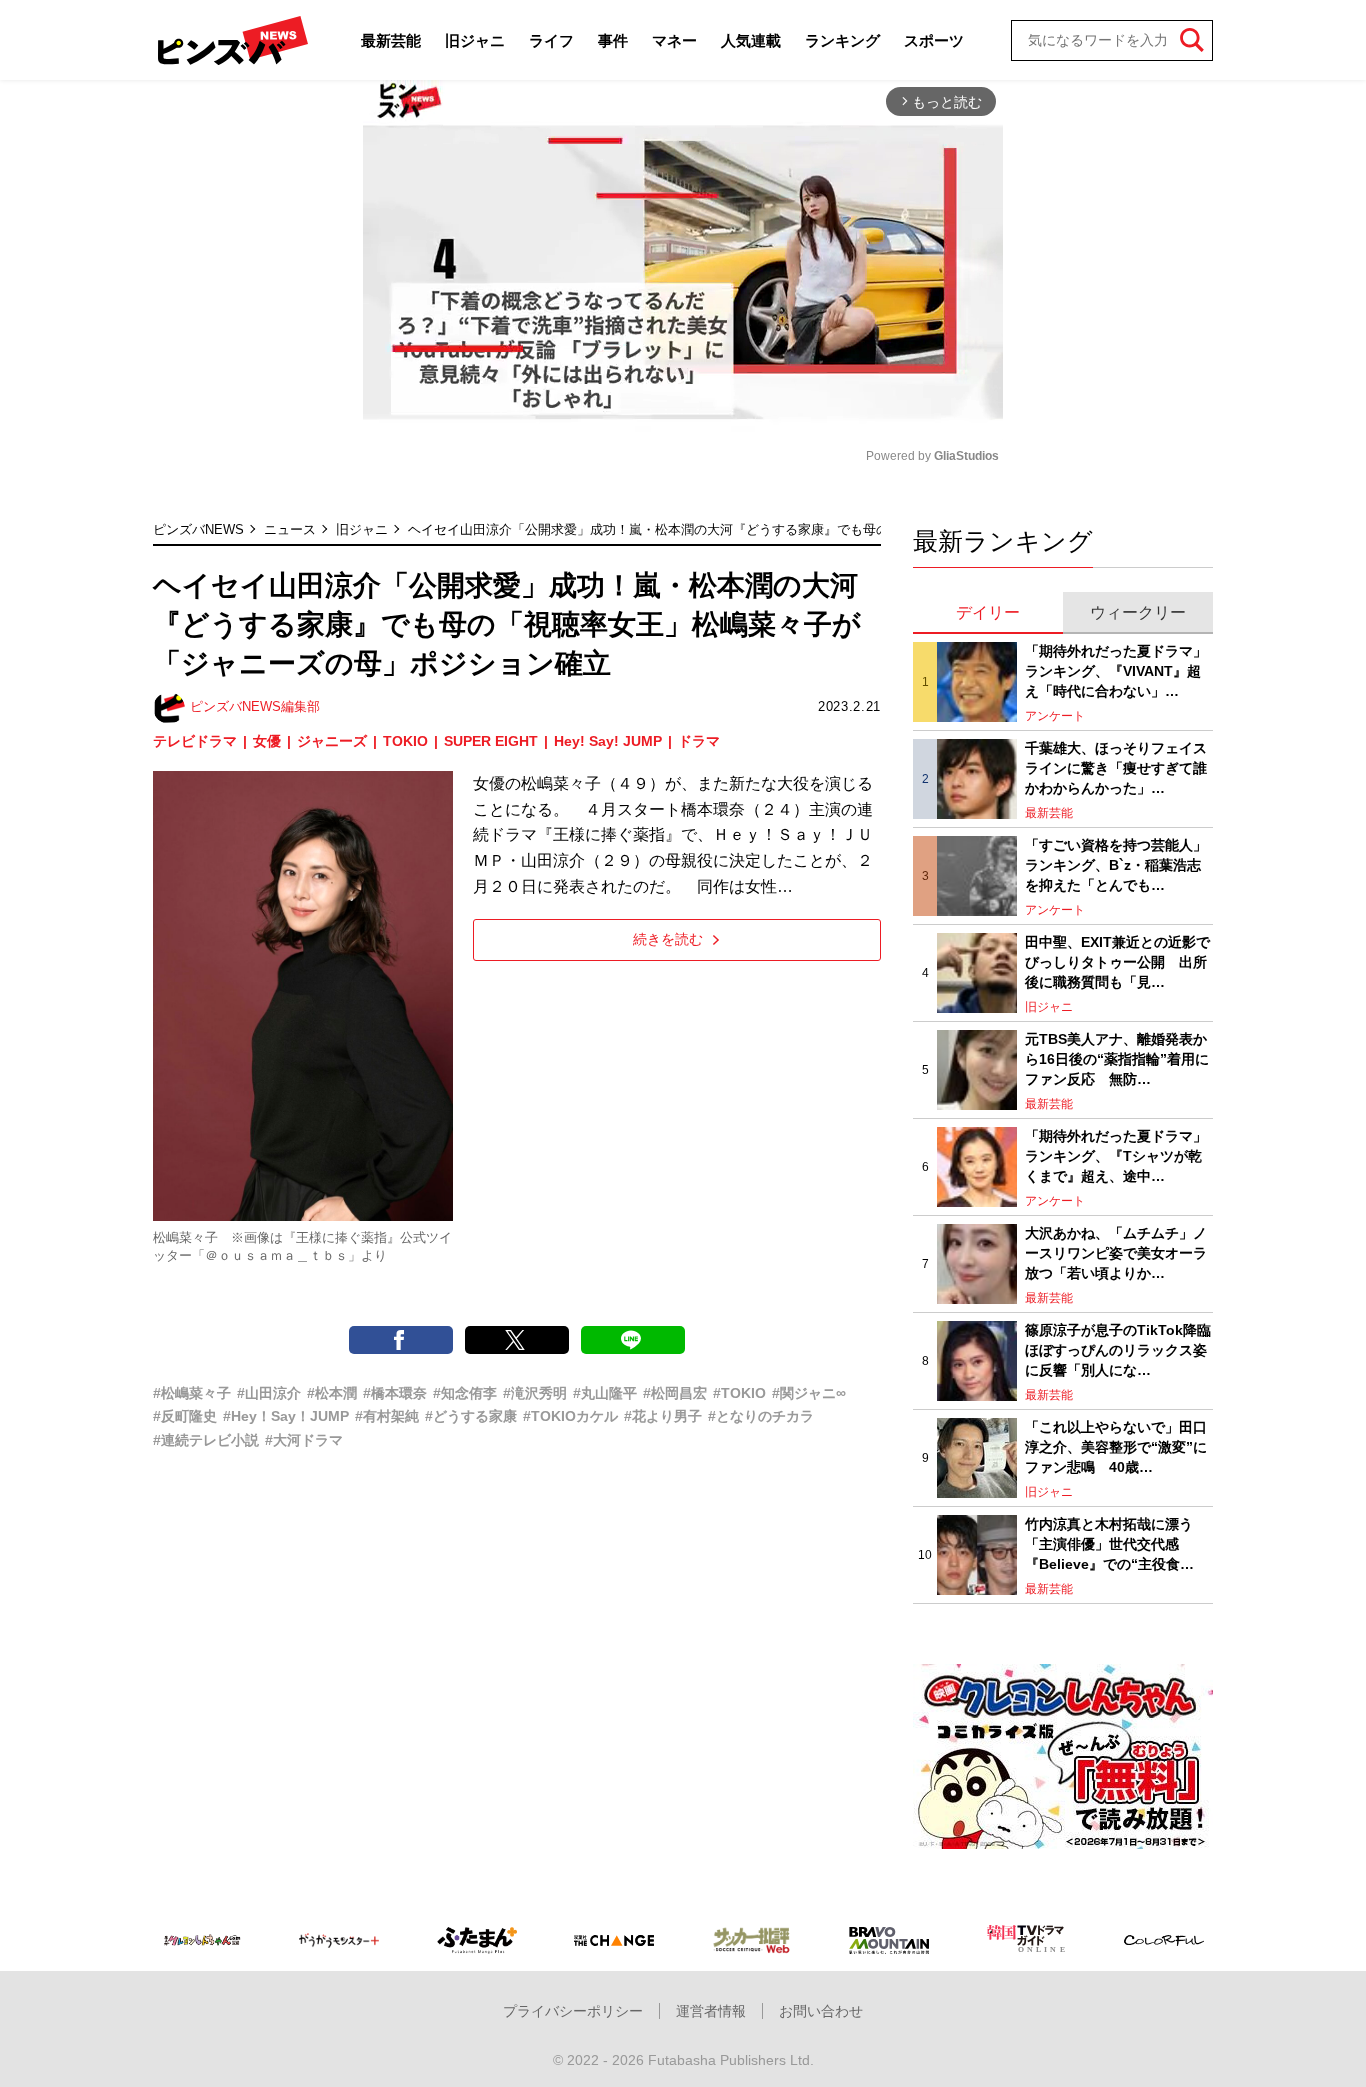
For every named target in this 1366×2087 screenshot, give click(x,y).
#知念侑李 (465, 1393)
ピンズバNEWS (198, 529)
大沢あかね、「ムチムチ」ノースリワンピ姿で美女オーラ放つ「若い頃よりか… (1116, 1252)
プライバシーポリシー (573, 2011)
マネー (674, 40)
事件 (613, 40)
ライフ (551, 40)
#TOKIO (739, 1393)
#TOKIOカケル (570, 1416)
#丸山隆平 (605, 1393)
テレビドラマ (195, 741)
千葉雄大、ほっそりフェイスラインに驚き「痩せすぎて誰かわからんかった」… (1116, 767)
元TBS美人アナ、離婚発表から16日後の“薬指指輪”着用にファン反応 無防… (1117, 1058)
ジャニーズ (332, 741)
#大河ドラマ (304, 1440)
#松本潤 (332, 1393)
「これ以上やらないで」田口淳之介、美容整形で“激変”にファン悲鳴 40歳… (1116, 1446)
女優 (267, 741)
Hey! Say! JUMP (608, 741)
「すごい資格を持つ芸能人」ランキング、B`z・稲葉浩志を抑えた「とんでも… (1116, 864)
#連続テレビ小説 (206, 1440)
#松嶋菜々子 (192, 1393)
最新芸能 (391, 40)
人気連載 (751, 40)
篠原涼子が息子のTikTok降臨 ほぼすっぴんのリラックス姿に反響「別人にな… (1119, 1349)
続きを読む (668, 939)
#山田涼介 (269, 1393)
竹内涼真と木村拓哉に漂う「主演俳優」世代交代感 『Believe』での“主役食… (1109, 1543)
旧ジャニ (475, 40)
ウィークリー (1138, 612)
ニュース (290, 529)
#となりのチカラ (761, 1416)
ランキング (842, 40)
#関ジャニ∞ (809, 1393)
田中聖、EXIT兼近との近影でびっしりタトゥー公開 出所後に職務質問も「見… (1117, 961)
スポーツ (934, 40)
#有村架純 (387, 1416)
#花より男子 (663, 1416)
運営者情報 (711, 2011)
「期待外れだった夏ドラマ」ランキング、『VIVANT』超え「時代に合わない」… (1116, 670)
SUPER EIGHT (491, 741)
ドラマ (699, 741)
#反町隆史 (185, 1416)
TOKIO (405, 741)
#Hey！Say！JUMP (286, 1416)
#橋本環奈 (395, 1393)
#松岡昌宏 (675, 1393)
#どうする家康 (471, 1416)
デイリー (988, 612)
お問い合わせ (821, 2011)
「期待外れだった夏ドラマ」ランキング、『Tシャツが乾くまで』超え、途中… (1116, 1155)
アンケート (1055, 716)
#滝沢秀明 (535, 1393)
